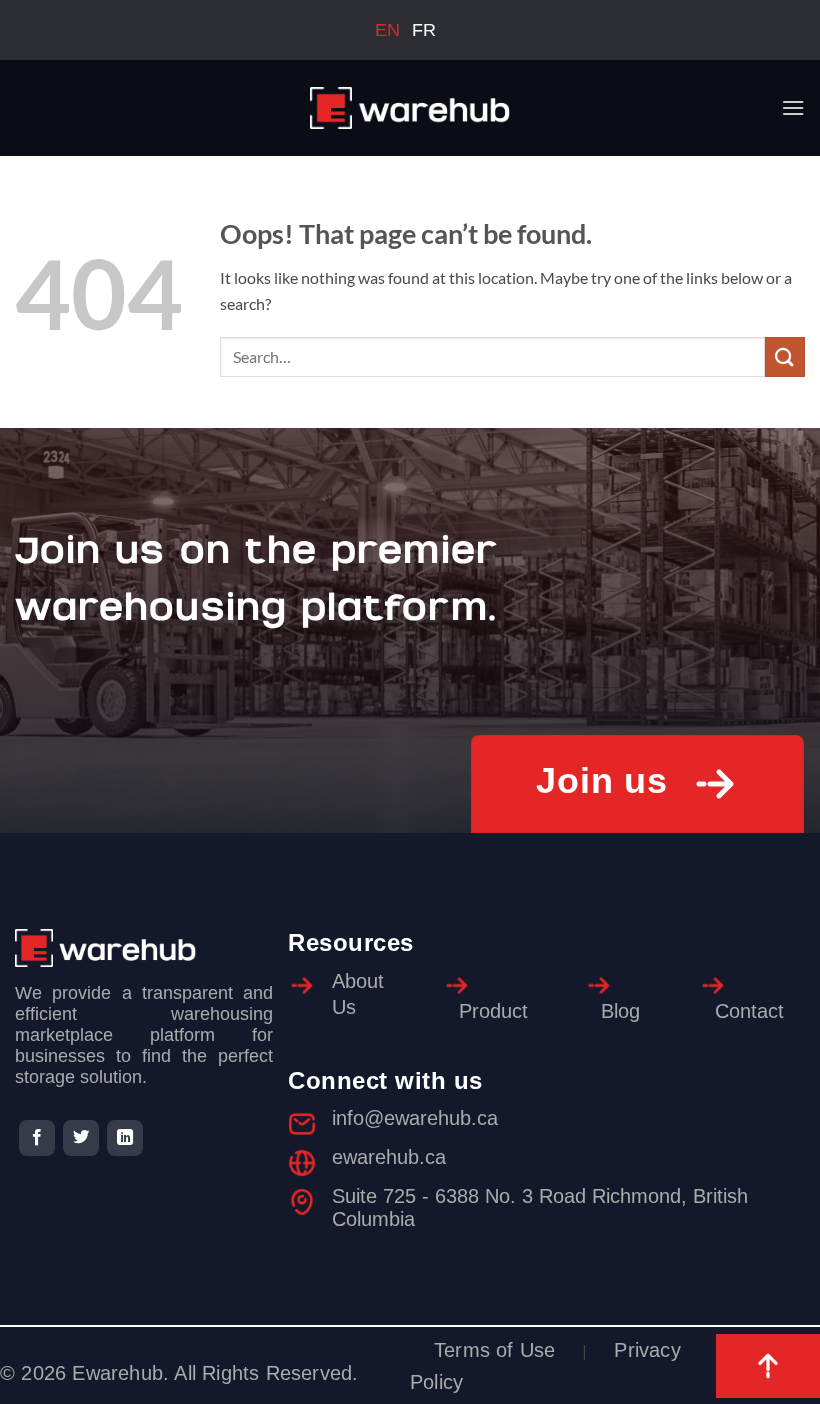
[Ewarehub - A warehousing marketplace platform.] (410, 108)
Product (493, 1011)
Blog (620, 1011)
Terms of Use (494, 1350)
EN (387, 30)
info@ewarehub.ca (415, 1118)
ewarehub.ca (389, 1157)
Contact (749, 1011)
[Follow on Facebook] (37, 1138)
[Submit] (785, 356)
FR (424, 30)
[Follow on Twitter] (81, 1138)
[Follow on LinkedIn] (125, 1138)
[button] (793, 107)
